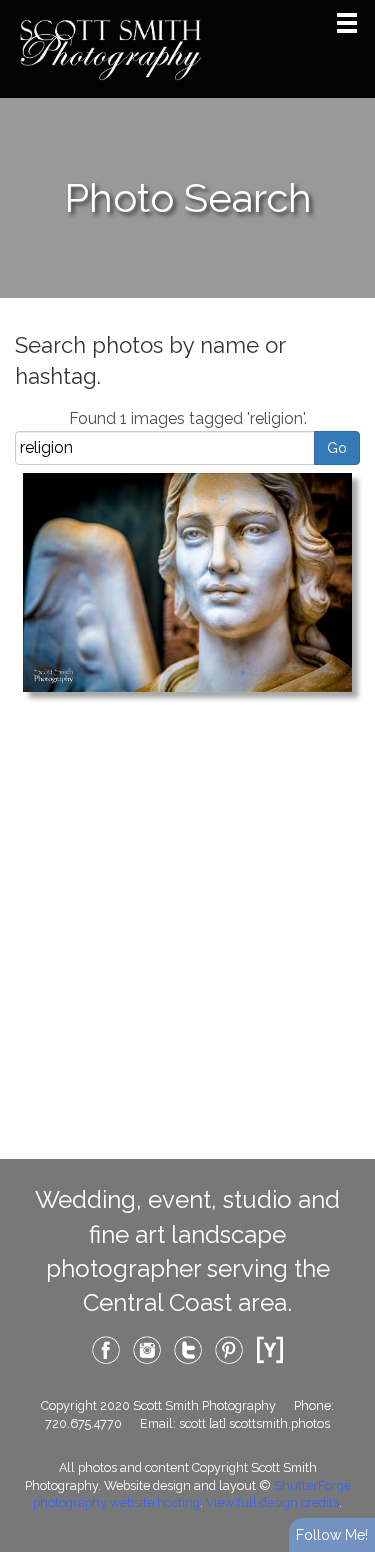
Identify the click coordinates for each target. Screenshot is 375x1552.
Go (337, 448)
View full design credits (272, 1502)
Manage (348, 10)
